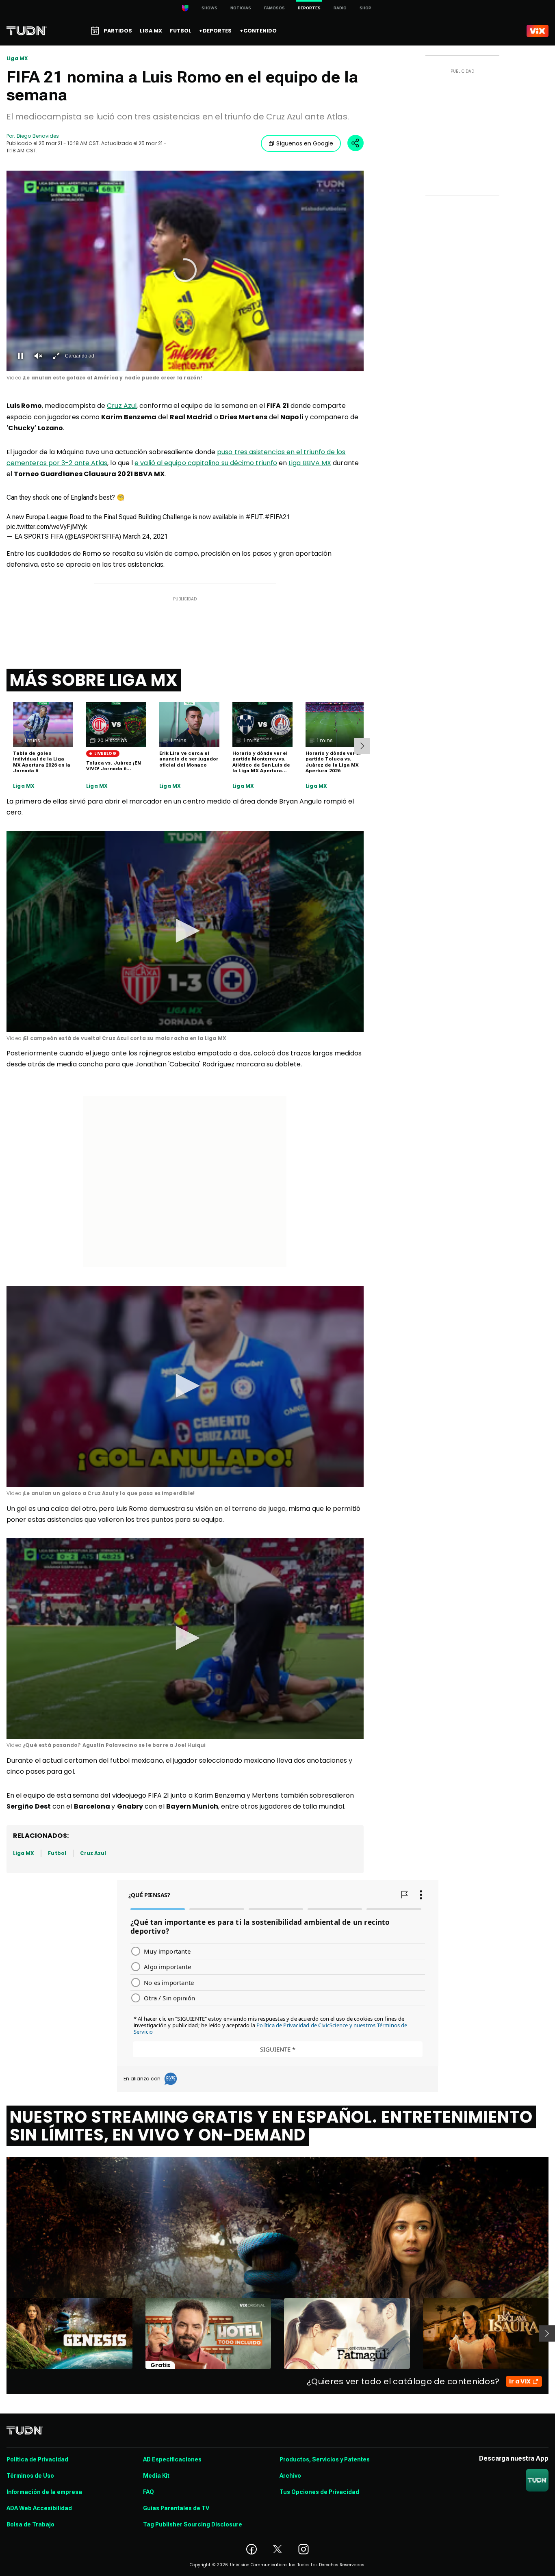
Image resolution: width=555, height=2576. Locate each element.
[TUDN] (27, 31)
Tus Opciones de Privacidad (319, 2492)
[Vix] (538, 31)
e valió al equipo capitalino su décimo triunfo (206, 463)
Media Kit (156, 2476)
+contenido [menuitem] (258, 31)
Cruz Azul (122, 406)
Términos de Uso (30, 2476)
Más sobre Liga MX (94, 680)
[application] (185, 271)
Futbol (57, 1853)
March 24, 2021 (145, 536)
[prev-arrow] (1, 2333)
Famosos (274, 8)
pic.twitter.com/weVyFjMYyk (47, 527)
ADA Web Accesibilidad (39, 2508)
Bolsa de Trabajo (30, 2524)
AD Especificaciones (172, 2459)
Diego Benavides (38, 136)
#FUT (254, 517)
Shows (209, 8)
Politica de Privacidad (37, 2459)
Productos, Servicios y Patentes (325, 2459)
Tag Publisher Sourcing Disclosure (193, 2524)
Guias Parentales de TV (176, 2508)
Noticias (241, 8)
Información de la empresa (44, 2492)
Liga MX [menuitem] (151, 31)
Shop (365, 8)
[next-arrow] (362, 746)
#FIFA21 (277, 517)
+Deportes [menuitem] (215, 31)
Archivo (290, 2476)
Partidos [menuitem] (118, 31)
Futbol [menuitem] (181, 31)
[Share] (356, 143)
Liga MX (17, 58)
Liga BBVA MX (310, 463)
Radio (340, 8)
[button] (185, 270)
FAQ (149, 2492)
